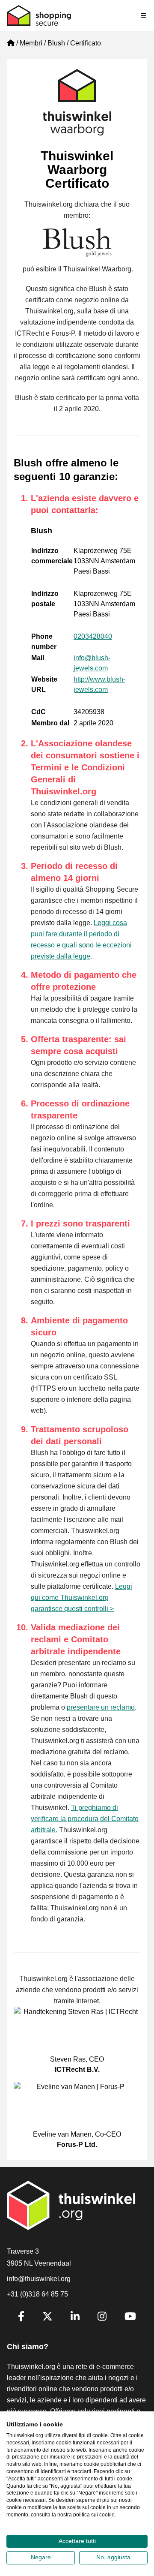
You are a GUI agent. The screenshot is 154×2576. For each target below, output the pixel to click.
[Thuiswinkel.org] (39, 15)
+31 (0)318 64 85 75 (37, 2294)
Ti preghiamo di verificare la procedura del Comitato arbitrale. (85, 1819)
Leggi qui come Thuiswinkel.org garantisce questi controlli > (81, 1598)
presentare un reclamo (101, 1707)
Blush (56, 43)
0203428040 (93, 636)
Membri (31, 43)
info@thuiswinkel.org (39, 2279)
